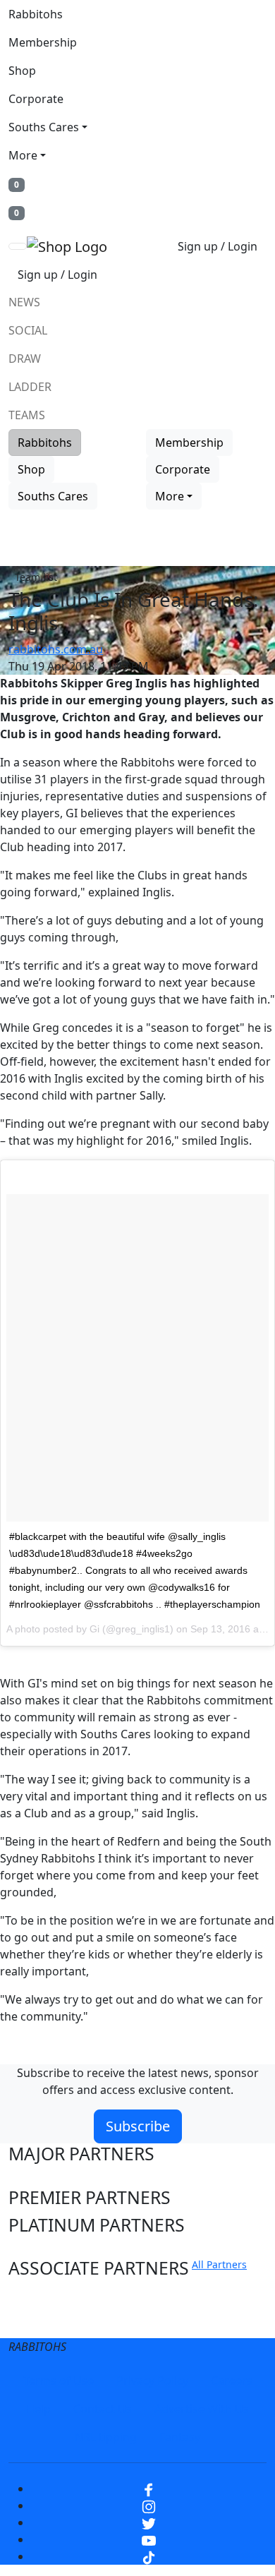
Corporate (36, 99)
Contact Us (103, 2409)
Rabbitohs (36, 14)
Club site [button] (43, 2296)
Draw (25, 359)
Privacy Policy (152, 2381)
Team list (36, 577)
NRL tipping (106, 2437)
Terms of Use (59, 2381)
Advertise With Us (202, 2409)
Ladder (30, 387)
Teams (27, 415)
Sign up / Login (218, 246)
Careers (232, 2381)
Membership (43, 42)
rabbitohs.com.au (56, 649)
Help (38, 2409)
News (24, 302)
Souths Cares (44, 127)
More (23, 155)
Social (28, 330)
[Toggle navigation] (18, 246)
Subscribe (138, 2126)
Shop (22, 71)
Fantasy (180, 2437)
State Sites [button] (51, 2323)
